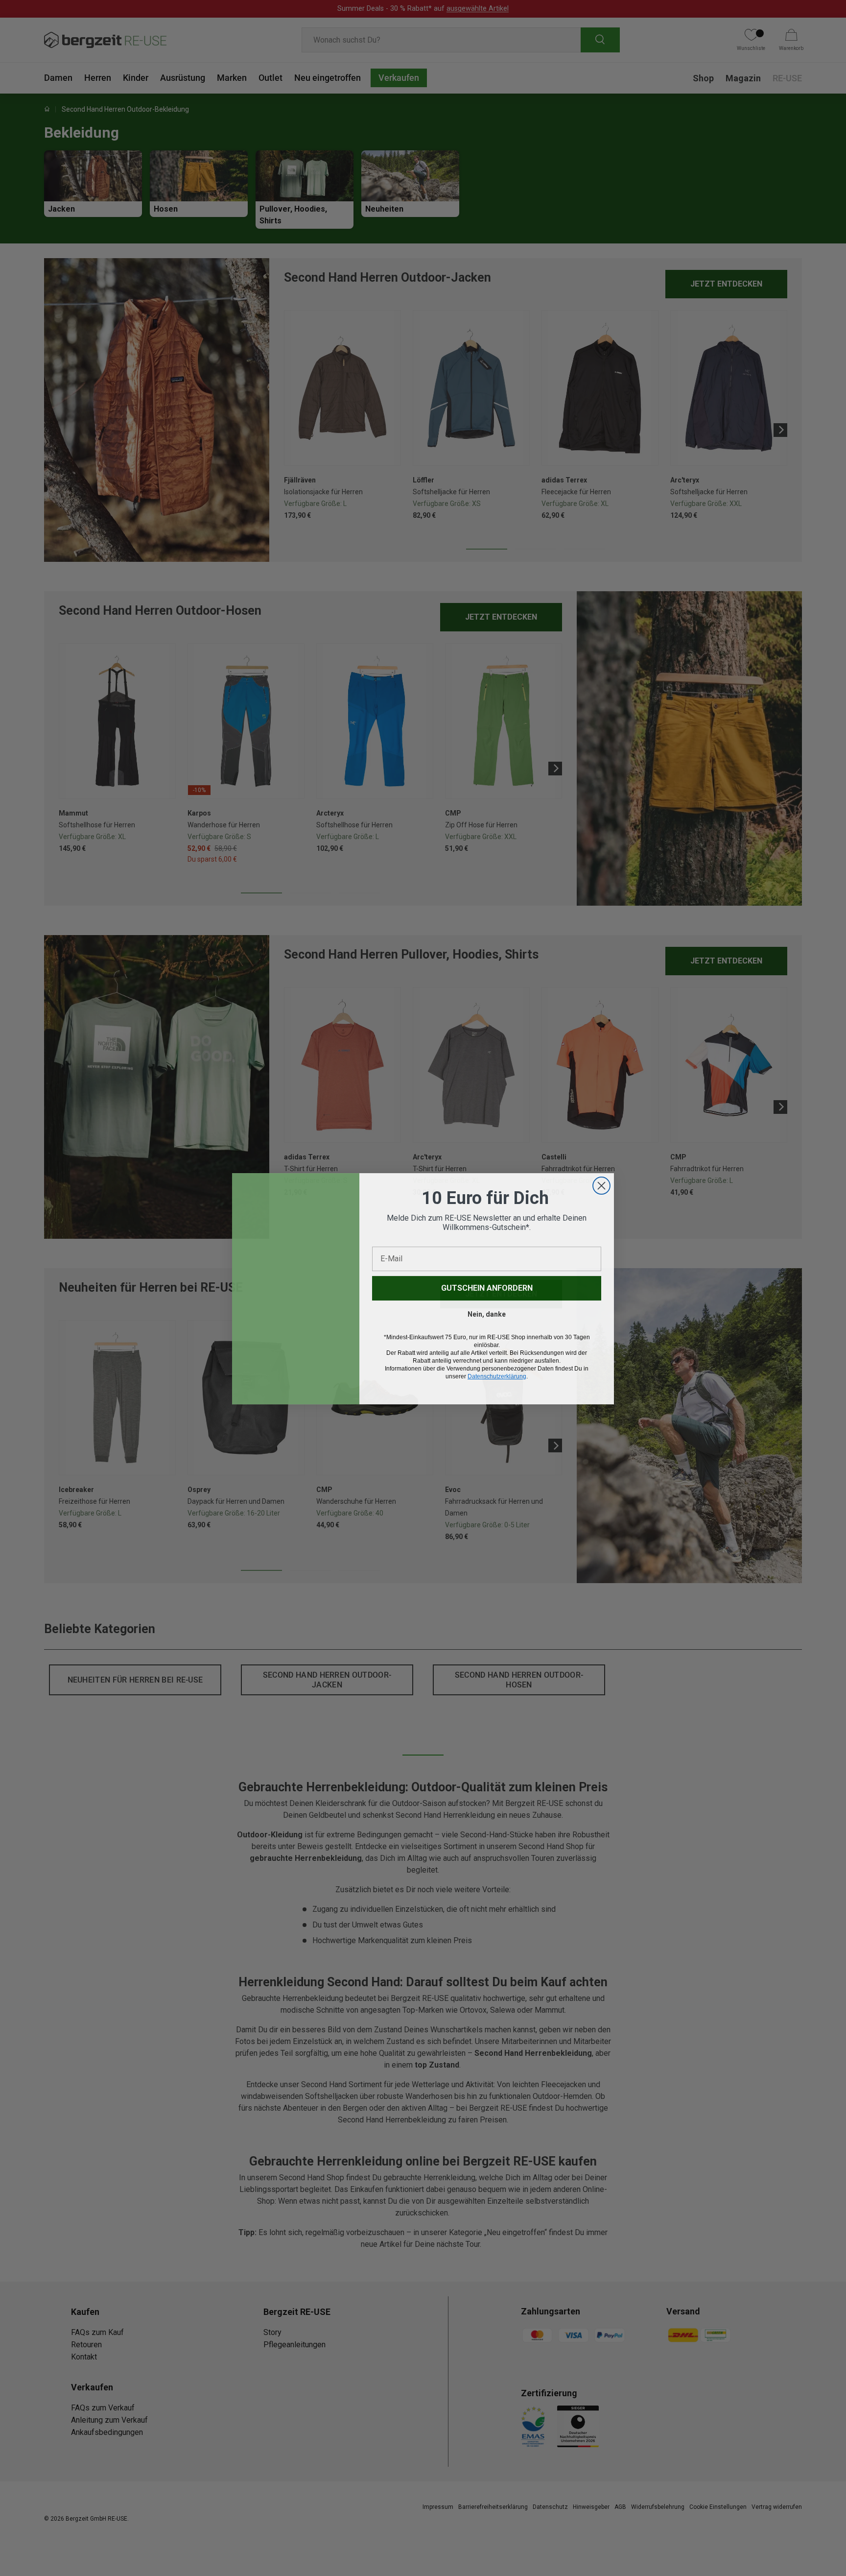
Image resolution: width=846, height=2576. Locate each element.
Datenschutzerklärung (497, 1376)
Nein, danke (487, 1314)
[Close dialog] (601, 1185)
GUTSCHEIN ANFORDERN (487, 1288)
